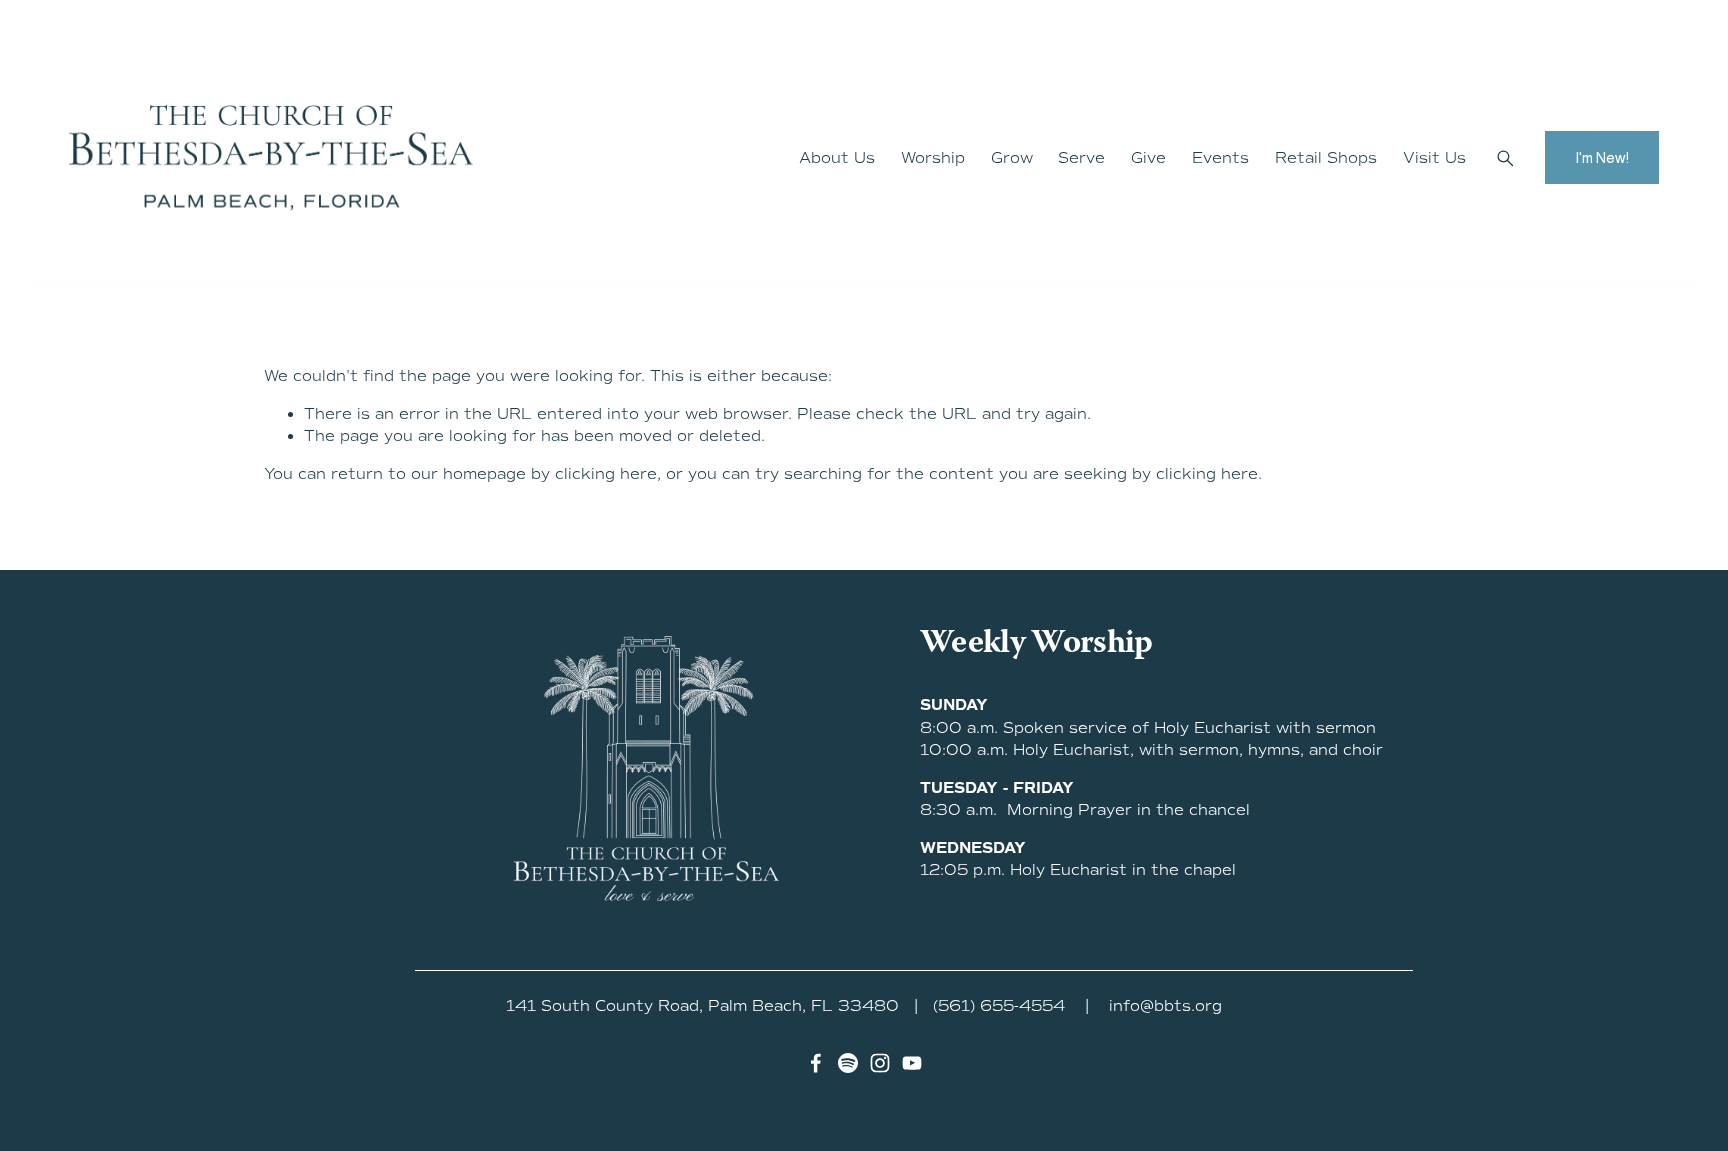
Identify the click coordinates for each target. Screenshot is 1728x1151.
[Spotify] (848, 1063)
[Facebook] (816, 1063)
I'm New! (1602, 157)
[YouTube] (912, 1063)
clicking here (606, 474)
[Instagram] (880, 1063)
